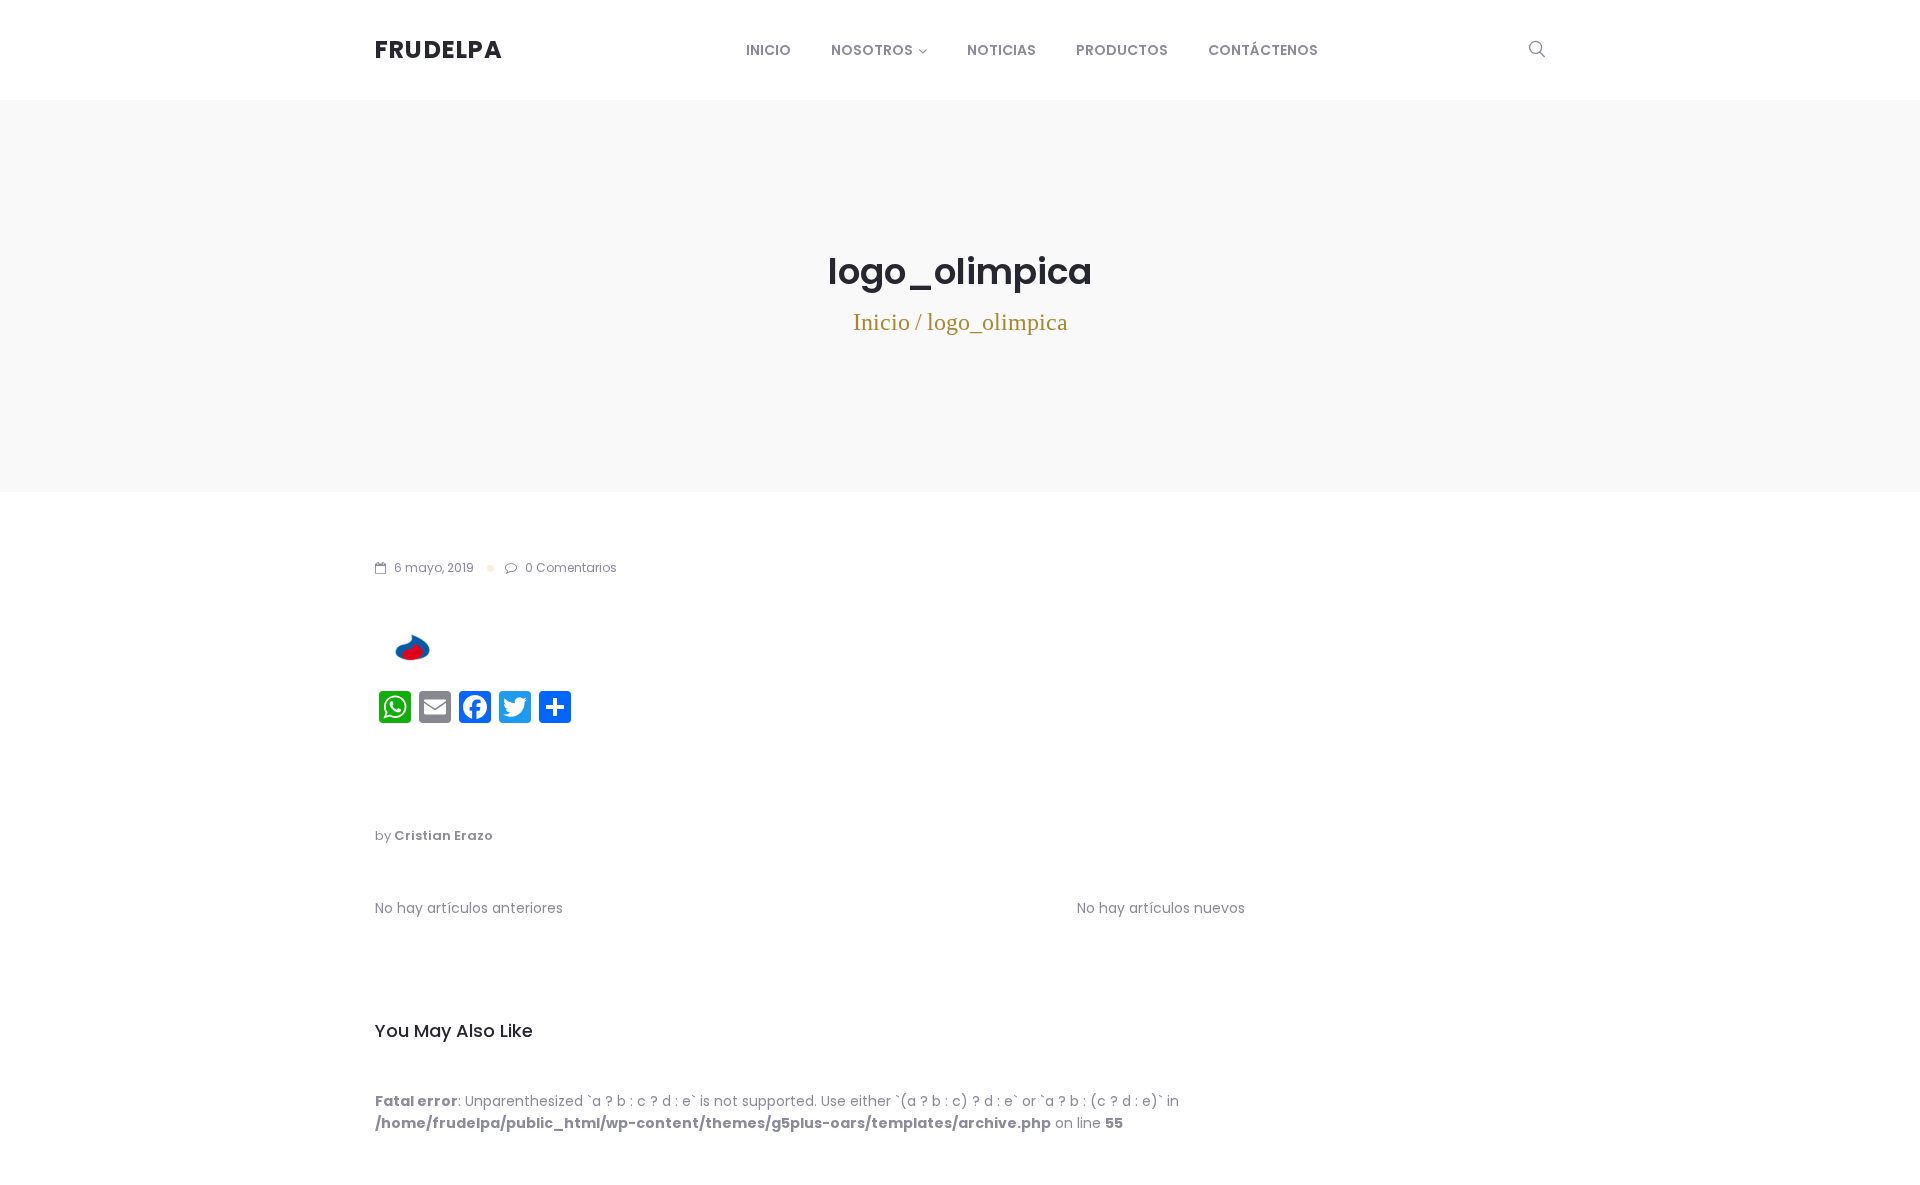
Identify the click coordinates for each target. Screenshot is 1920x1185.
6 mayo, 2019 (434, 567)
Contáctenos (1263, 50)
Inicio (768, 50)
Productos (1122, 50)
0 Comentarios (569, 567)
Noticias (1001, 50)
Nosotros (872, 50)
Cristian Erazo (443, 835)
